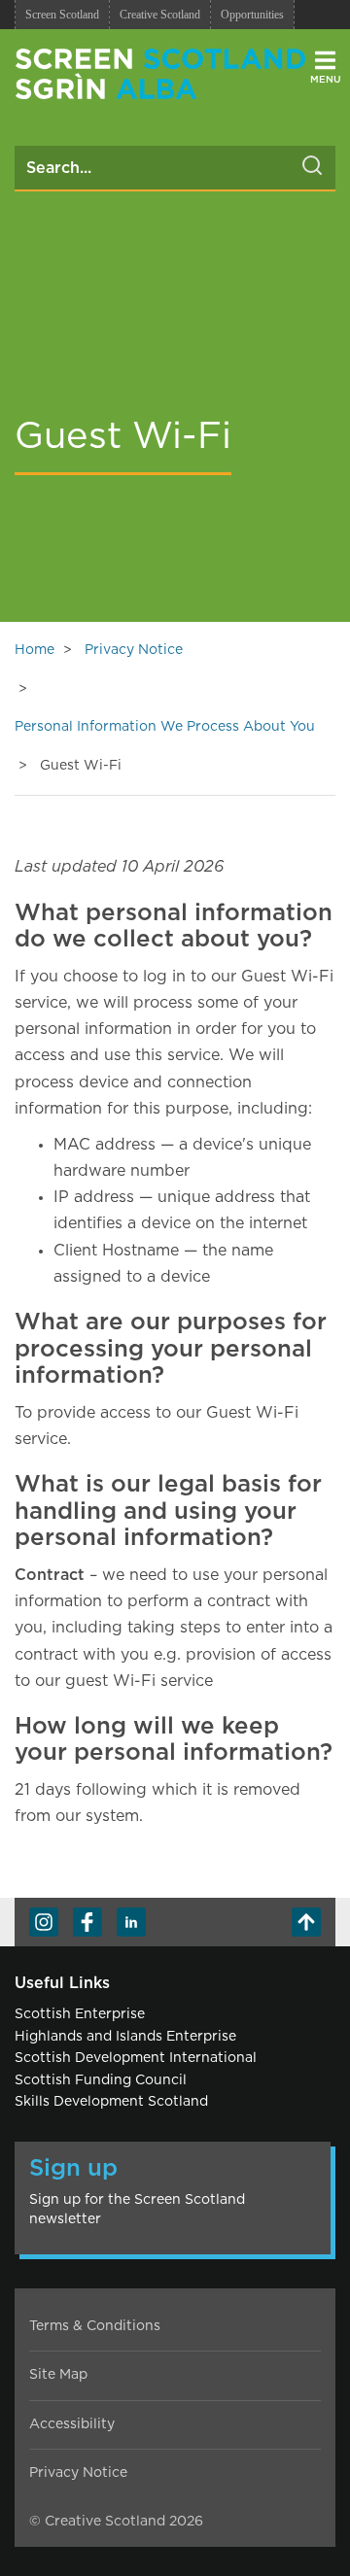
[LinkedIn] (131, 1922)
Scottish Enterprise (80, 2014)
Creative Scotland (160, 15)
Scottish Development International (136, 2058)
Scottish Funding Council (101, 2080)
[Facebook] (87, 1922)
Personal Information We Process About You (165, 727)
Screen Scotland (62, 15)
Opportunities (252, 15)
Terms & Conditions (95, 2326)
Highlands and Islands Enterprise (125, 2037)
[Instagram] (44, 1922)
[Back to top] (306, 1922)
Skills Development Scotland (111, 2102)
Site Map (58, 2375)
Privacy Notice (134, 650)
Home (35, 650)
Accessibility (72, 2424)
